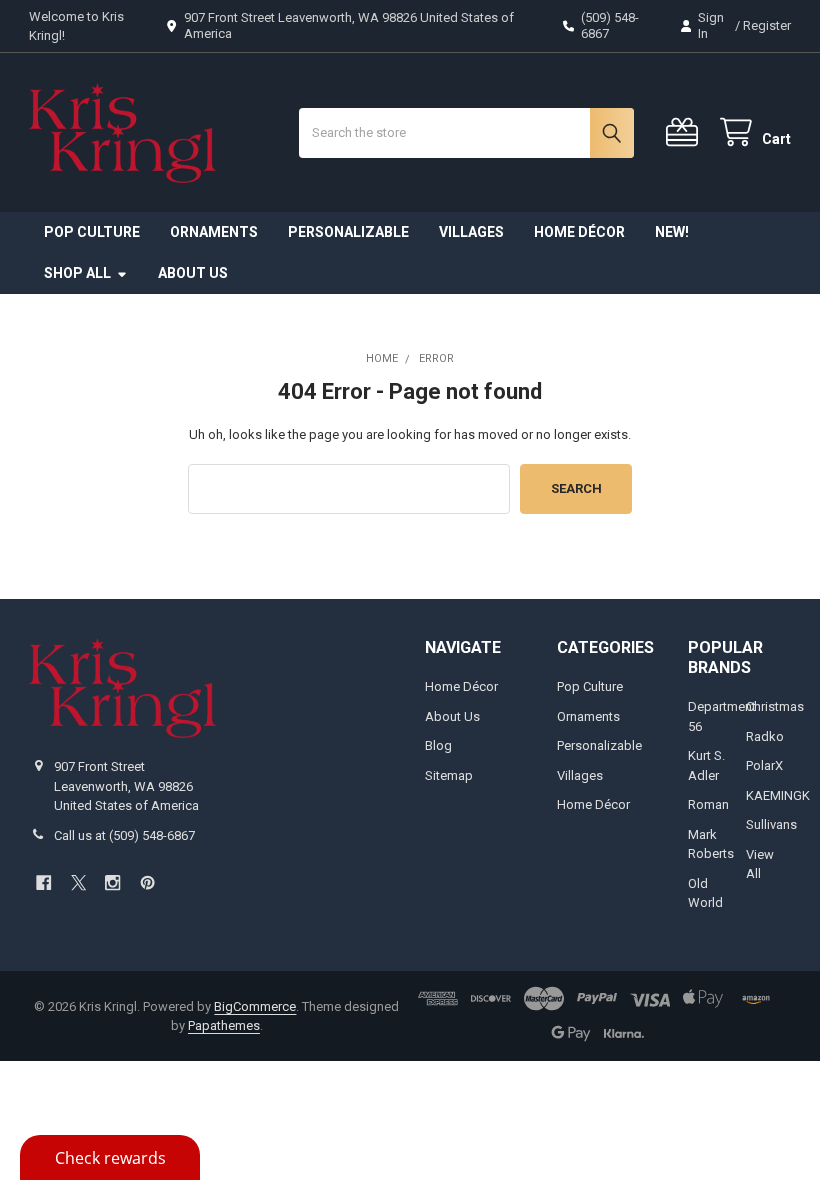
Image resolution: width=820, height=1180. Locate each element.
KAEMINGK (778, 795)
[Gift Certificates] (686, 132)
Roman (708, 804)
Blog (438, 745)
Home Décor (579, 232)
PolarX (764, 765)
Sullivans (771, 824)
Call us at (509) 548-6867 (124, 835)
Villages (471, 232)
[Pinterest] (147, 882)
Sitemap (449, 775)
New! (672, 232)
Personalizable (348, 232)
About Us (193, 273)
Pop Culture (92, 232)
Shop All (77, 273)
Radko (765, 736)
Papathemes (224, 1025)
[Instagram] (112, 882)
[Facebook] (43, 882)
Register (767, 25)
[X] (78, 882)
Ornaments (214, 232)
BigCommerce (255, 1006)
